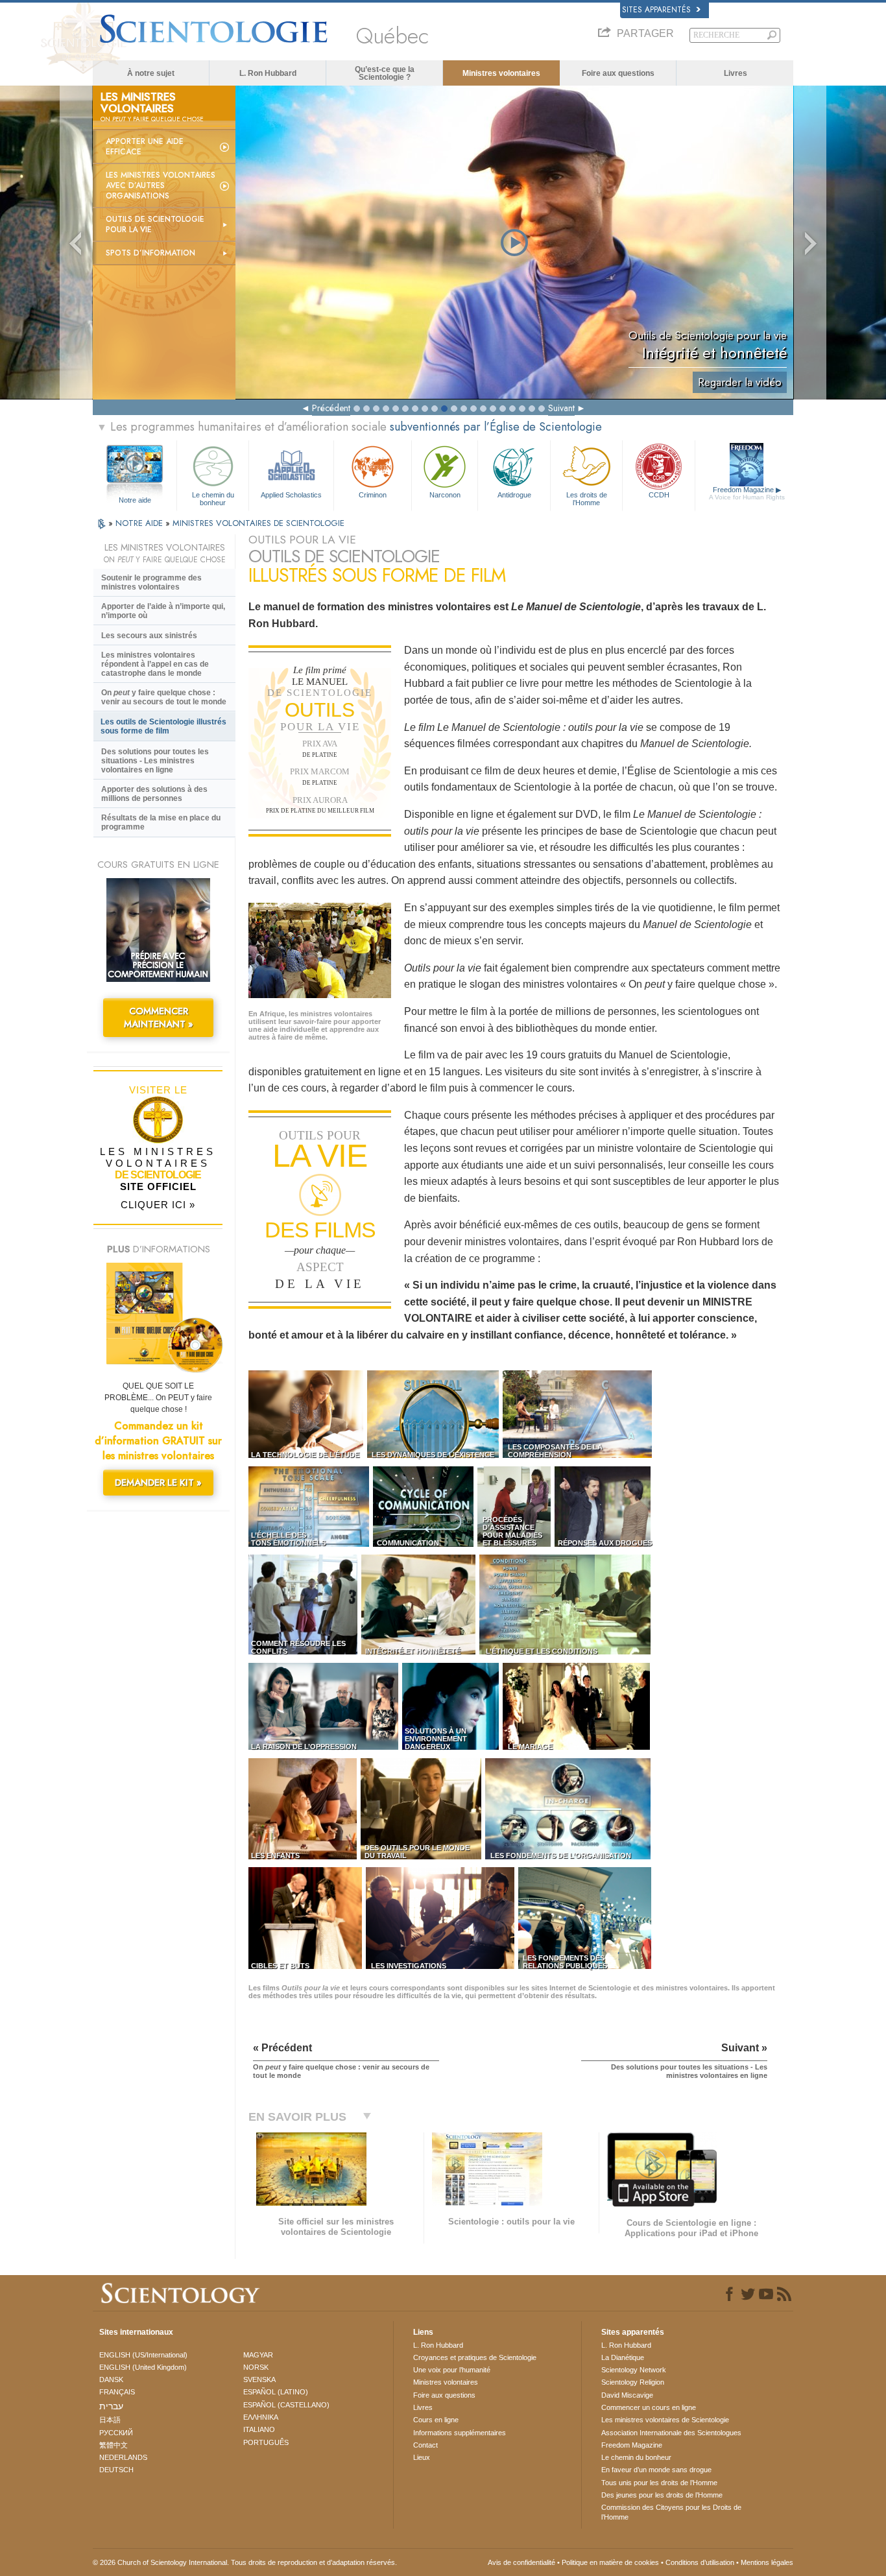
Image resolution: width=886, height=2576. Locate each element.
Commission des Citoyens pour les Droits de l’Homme (671, 2512)
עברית (111, 2406)
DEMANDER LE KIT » (158, 1483)
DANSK (111, 2379)
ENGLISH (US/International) (143, 2355)
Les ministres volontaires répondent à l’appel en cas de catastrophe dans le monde (155, 664)
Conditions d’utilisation (700, 2562)
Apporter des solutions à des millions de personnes (154, 794)
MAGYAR (258, 2355)
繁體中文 (114, 2445)
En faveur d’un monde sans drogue (656, 2470)
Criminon (373, 495)
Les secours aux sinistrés (149, 636)
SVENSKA (259, 2379)
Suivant (561, 408)
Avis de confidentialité (521, 2562)
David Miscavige (627, 2395)
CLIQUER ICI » (158, 1205)
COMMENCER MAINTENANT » (159, 1018)
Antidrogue (514, 495)
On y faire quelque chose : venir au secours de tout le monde (164, 697)
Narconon (445, 495)
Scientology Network (634, 2370)
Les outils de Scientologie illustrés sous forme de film (163, 726)
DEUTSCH (116, 2470)
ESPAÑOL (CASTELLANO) (286, 2405)
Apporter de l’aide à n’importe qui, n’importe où (163, 611)
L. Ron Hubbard (268, 73)
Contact (425, 2445)
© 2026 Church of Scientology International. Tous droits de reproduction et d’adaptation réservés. (245, 2562)
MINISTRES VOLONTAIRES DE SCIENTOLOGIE (258, 523)
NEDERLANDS (123, 2457)
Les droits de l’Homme (587, 498)
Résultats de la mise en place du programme (161, 822)
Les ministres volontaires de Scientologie (665, 2420)
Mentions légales (767, 2562)
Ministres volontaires (501, 73)
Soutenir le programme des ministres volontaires (151, 582)
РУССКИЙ (116, 2433)
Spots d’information (150, 253)
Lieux (422, 2457)
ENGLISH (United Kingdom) (143, 2367)
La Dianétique (623, 2357)
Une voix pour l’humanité (452, 2370)
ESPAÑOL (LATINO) (276, 2392)
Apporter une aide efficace (145, 147)
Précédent (331, 408)
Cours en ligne (436, 2420)
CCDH (659, 495)
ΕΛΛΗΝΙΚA (261, 2417)
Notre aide (135, 500)
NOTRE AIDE (140, 523)
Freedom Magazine (747, 493)
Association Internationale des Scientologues (671, 2433)
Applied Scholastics (291, 495)
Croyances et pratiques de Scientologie (475, 2357)
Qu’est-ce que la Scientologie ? (385, 73)
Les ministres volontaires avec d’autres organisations (161, 185)
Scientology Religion (633, 2382)
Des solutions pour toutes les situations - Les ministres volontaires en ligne (155, 761)
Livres (736, 73)
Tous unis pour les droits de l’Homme (659, 2483)
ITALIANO (259, 2429)
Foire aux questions (618, 73)
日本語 (110, 2420)
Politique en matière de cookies (610, 2562)
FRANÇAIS (117, 2392)
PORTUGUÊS (266, 2442)
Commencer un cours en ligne (649, 2407)
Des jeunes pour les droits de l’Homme (662, 2495)
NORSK (256, 2367)
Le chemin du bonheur (213, 498)
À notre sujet (151, 73)
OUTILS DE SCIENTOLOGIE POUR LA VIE (155, 224)
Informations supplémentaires (460, 2433)
